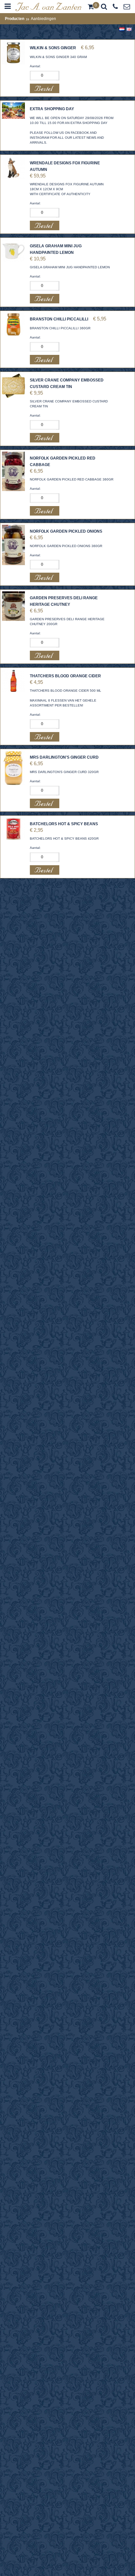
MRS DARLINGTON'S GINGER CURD (64, 757)
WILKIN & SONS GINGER (53, 48)
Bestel (45, 88)
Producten (15, 19)
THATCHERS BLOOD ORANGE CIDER (65, 676)
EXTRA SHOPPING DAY (52, 109)
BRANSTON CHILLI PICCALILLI (59, 319)
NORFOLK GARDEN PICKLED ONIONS (66, 531)
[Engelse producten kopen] (48, 10)
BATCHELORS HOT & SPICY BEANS (64, 824)
